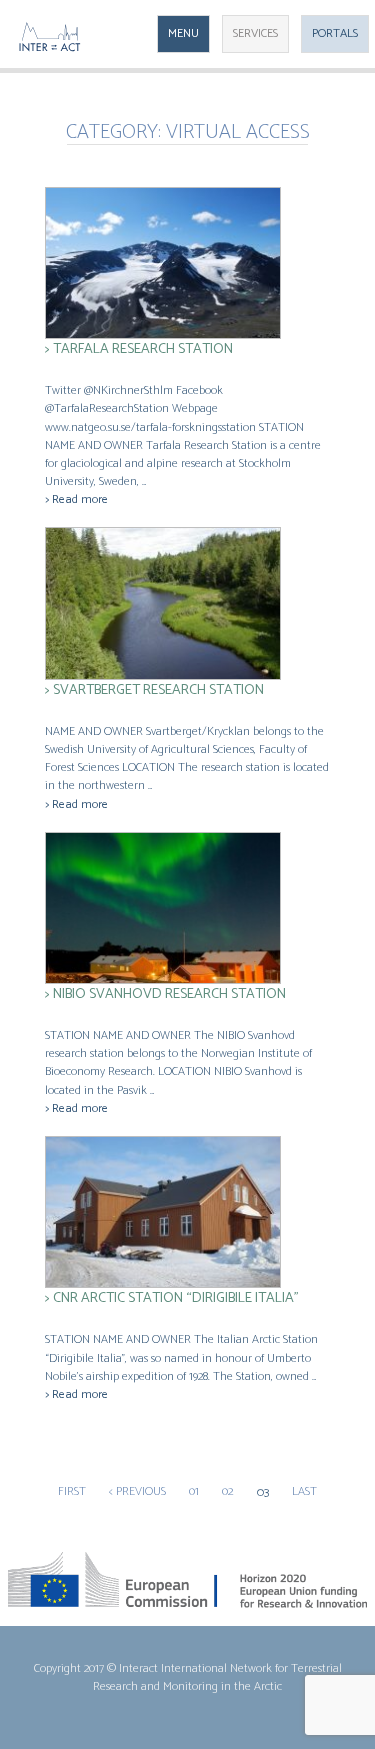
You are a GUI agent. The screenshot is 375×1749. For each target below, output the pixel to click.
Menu (183, 33)
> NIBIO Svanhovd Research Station (165, 994)
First (72, 1492)
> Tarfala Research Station (139, 349)
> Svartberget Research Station (154, 690)
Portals (335, 33)
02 (228, 1492)
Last (304, 1492)
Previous (137, 1492)
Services (255, 33)
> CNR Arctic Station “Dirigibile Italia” (172, 1298)
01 (194, 1492)
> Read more (76, 499)
